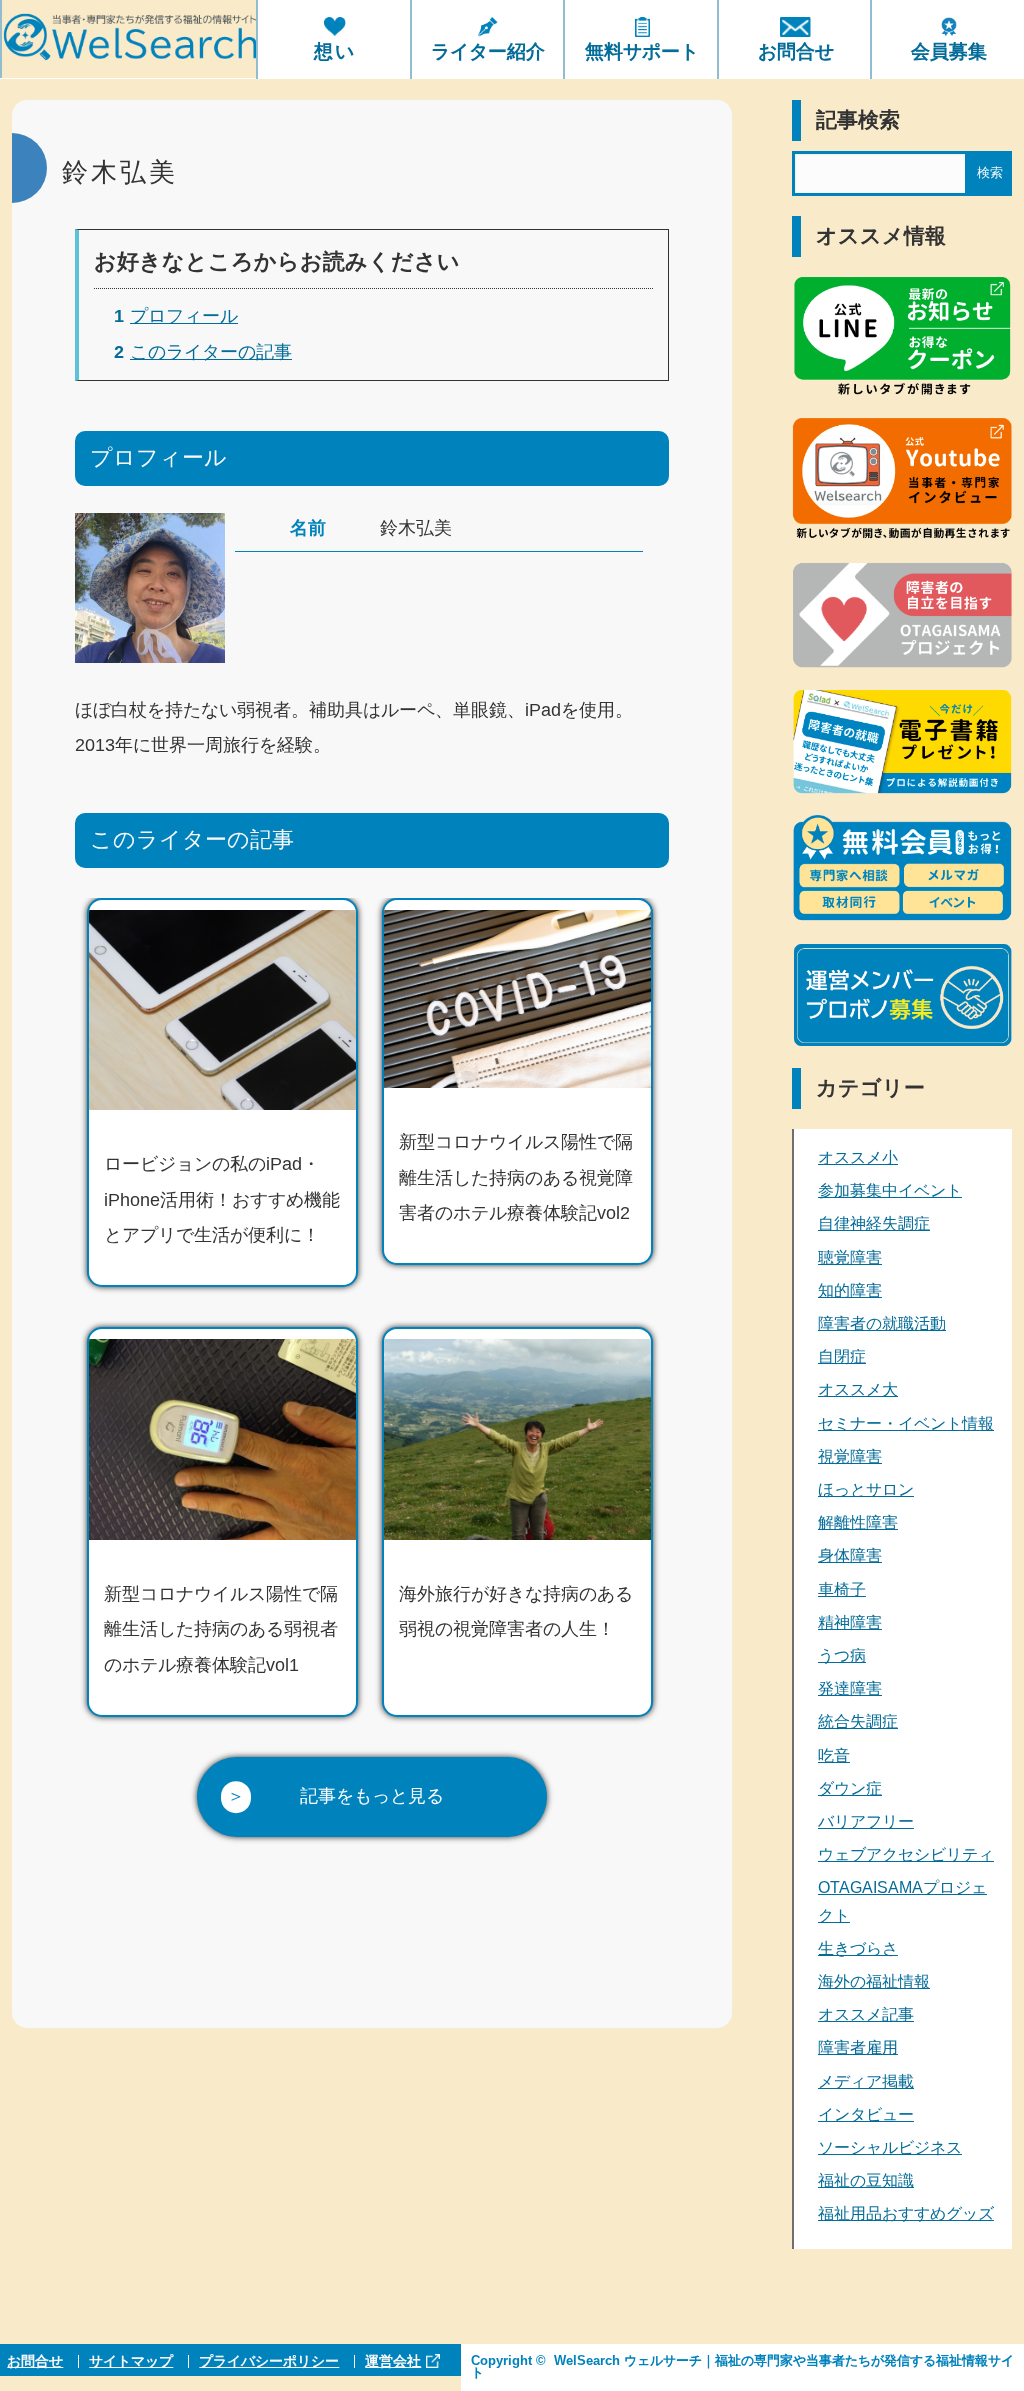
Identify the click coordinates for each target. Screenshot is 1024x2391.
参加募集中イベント (890, 1190)
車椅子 (842, 1589)
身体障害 (850, 1555)
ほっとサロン (866, 1489)
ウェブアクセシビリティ (906, 1854)
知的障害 (850, 1290)
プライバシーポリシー (269, 2362)
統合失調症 (858, 1721)
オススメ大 (858, 1389)
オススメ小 (858, 1157)
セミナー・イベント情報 (906, 1423)
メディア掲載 (866, 2081)
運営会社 (393, 2361)
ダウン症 (850, 1788)
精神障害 (850, 1622)
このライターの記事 (203, 352)
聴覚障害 (850, 1257)
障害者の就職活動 (882, 1323)
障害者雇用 (858, 2047)
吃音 (834, 1755)
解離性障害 (858, 1522)
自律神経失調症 (874, 1223)
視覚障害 (850, 1456)
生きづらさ (858, 1948)
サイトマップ (131, 2362)
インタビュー (866, 2114)
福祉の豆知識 (866, 2180)
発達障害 (850, 1688)
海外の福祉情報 (874, 1981)
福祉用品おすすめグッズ (906, 2213)
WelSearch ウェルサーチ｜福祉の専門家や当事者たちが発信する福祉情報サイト (742, 2367)
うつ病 (842, 1655)
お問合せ (35, 2362)
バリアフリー (866, 1821)
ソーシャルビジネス (890, 2147)
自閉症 (842, 1356)
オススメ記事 (866, 2014)
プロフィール (176, 316)
